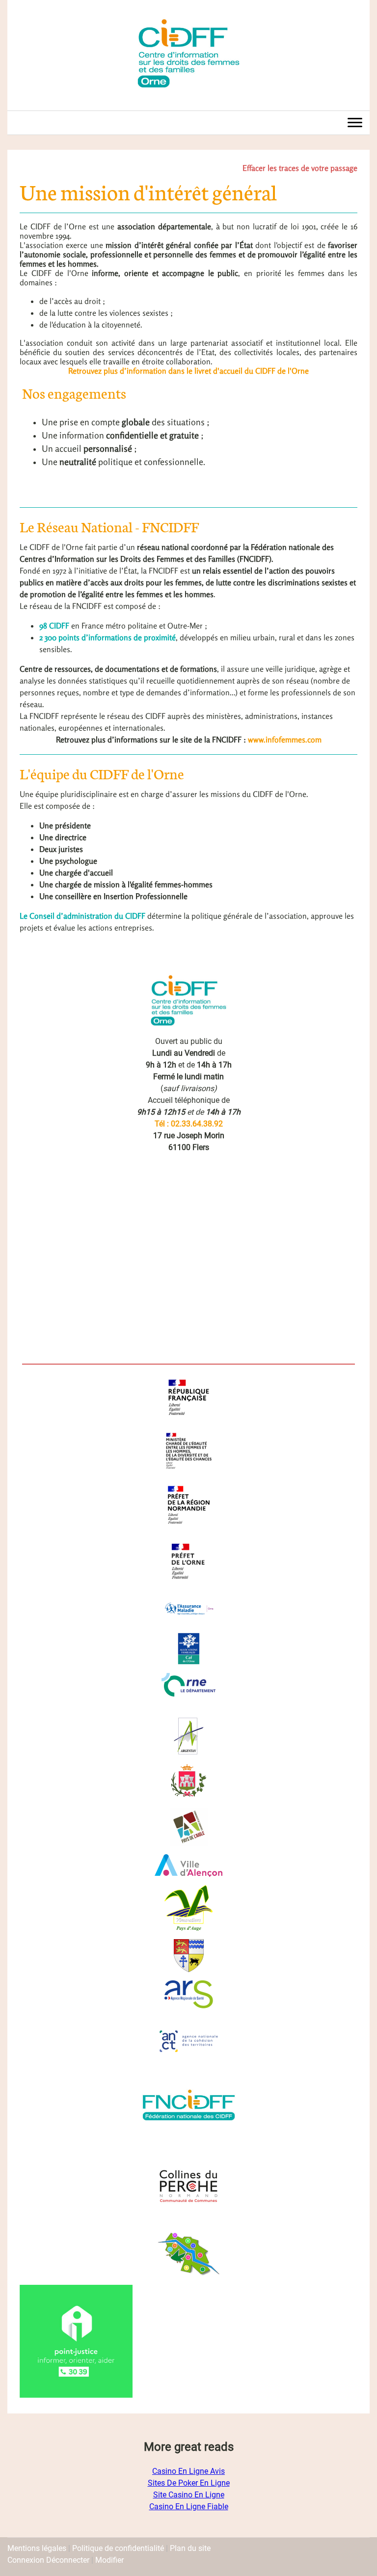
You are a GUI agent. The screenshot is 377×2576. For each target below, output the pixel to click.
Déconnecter (69, 2560)
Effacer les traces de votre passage (300, 168)
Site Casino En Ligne (189, 2495)
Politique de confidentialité (118, 2548)
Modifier (109, 2560)
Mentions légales (37, 2548)
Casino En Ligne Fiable (189, 2507)
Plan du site (190, 2548)
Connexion (27, 2560)
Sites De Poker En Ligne (189, 2483)
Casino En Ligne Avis (188, 2471)
